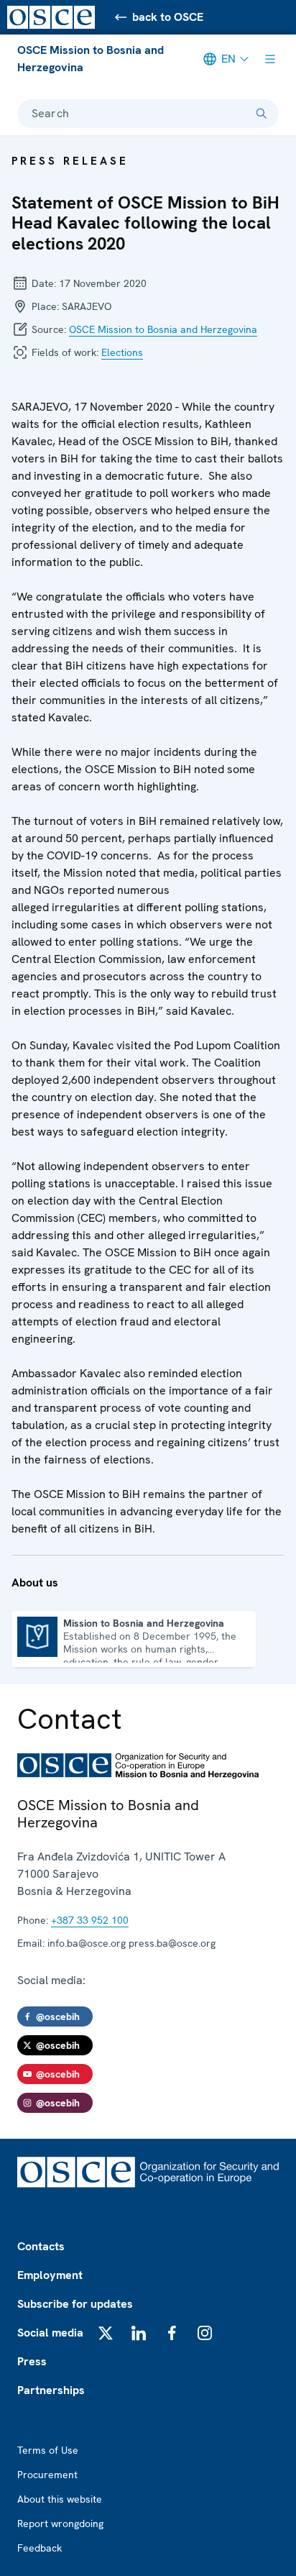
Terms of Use (48, 2450)
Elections (122, 352)
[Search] (262, 114)
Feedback (40, 2548)
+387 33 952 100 (90, 1920)
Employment (50, 2275)
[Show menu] (270, 59)
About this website (60, 2499)
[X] (106, 2333)
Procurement (47, 2475)
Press (32, 2361)
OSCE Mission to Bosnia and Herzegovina (91, 59)
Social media (50, 2333)
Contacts (41, 2246)
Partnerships (51, 2390)
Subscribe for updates (75, 2304)
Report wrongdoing (60, 2524)
